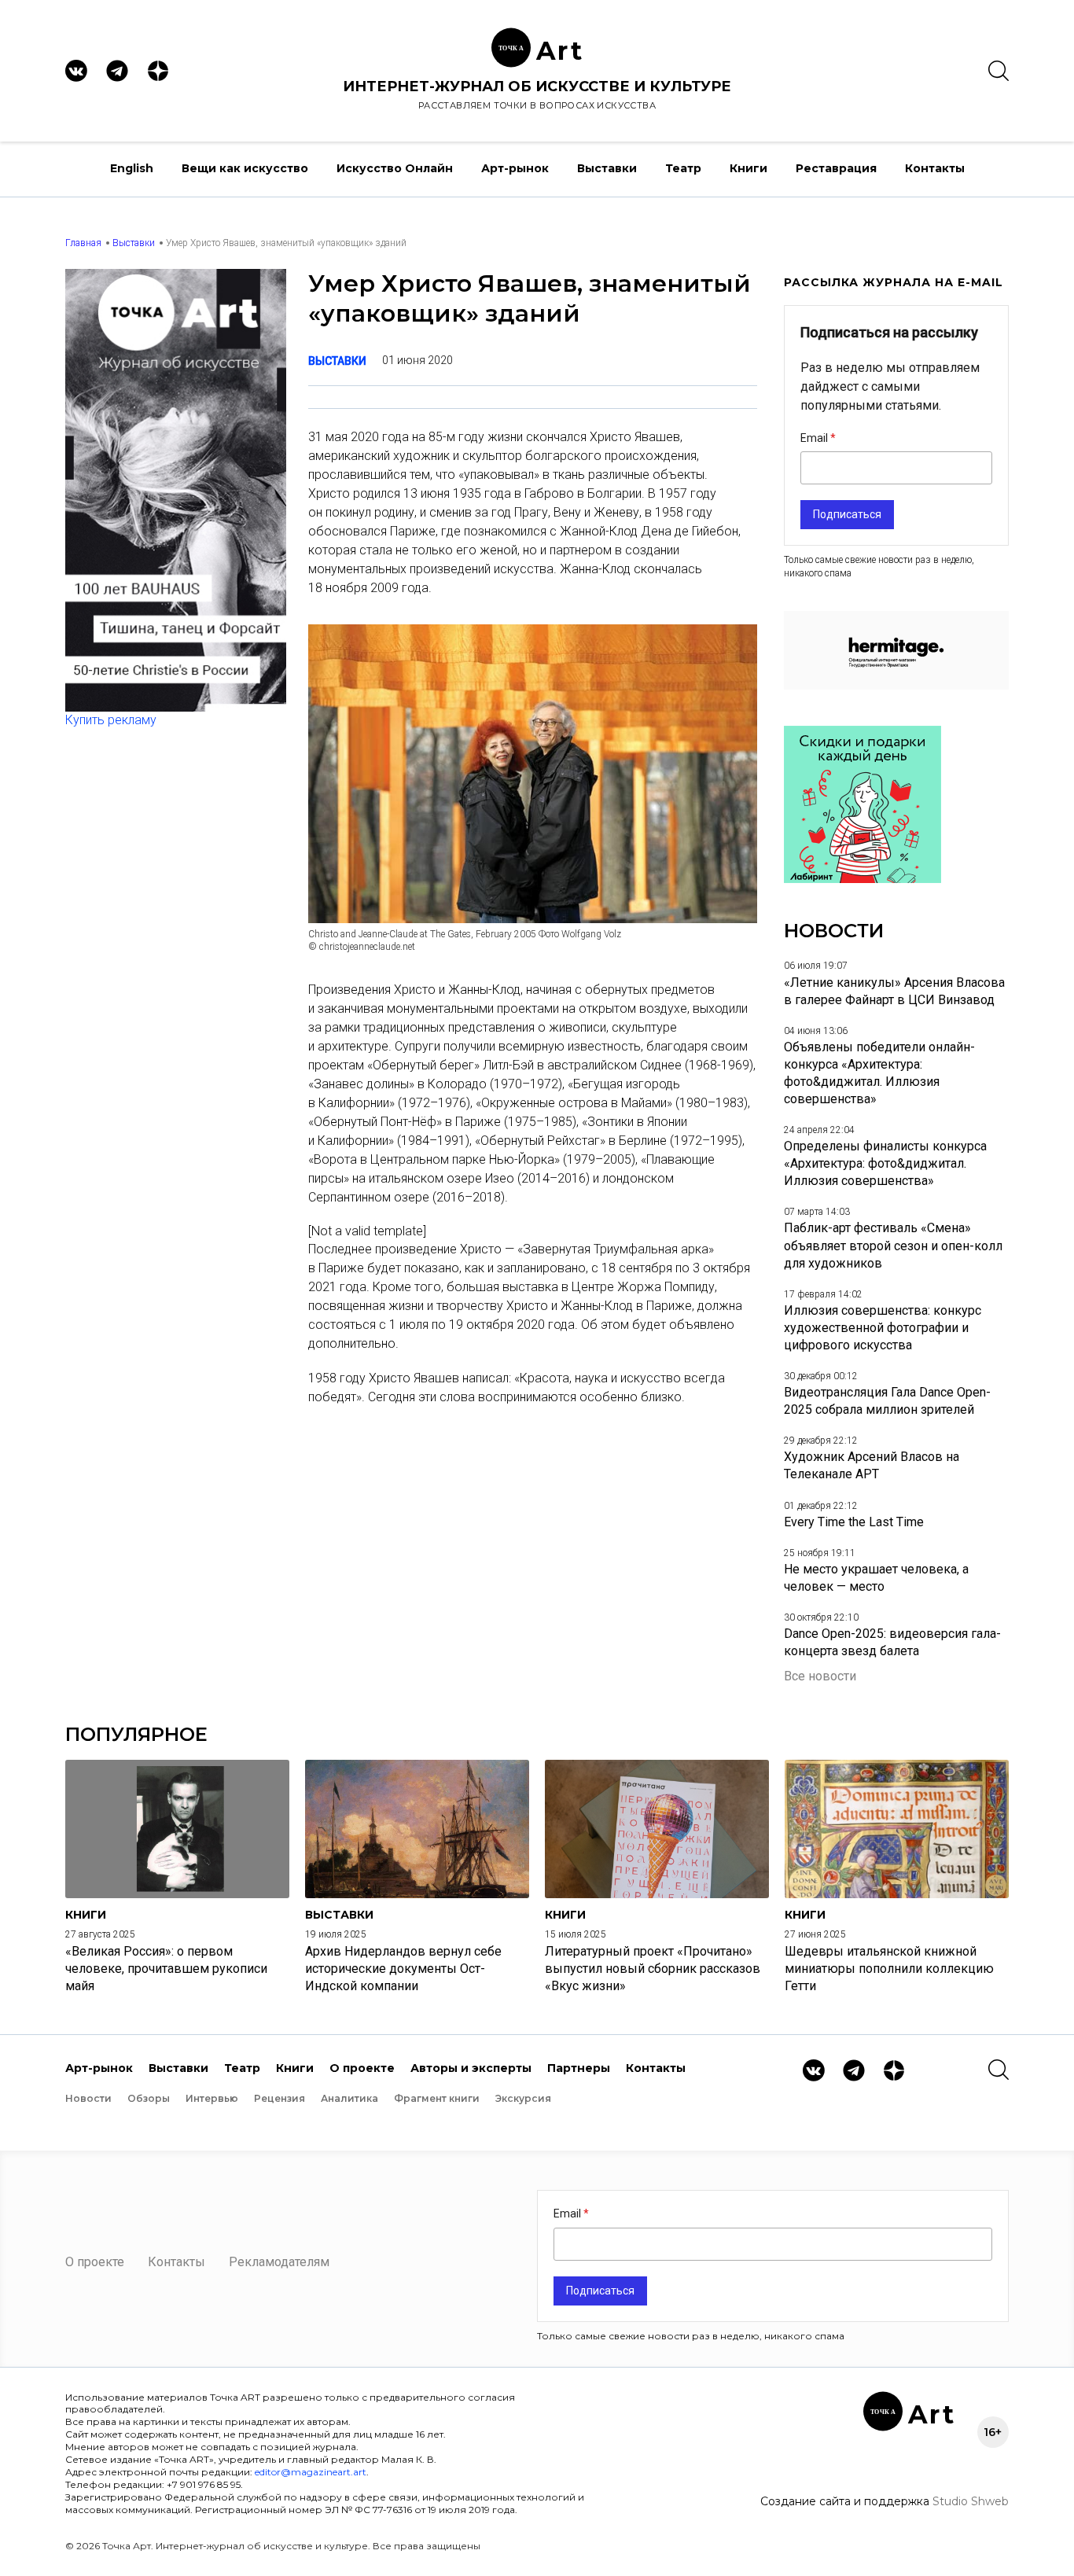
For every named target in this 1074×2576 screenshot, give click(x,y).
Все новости (820, 1676)
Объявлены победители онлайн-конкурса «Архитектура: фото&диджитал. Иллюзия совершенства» (879, 1073)
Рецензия (280, 2098)
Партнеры (579, 2068)
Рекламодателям (279, 2262)
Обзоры (149, 2098)
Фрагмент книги (437, 2098)
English (132, 168)
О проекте (362, 2068)
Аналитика (349, 2098)
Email (815, 438)
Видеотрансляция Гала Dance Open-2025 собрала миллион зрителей (887, 1401)
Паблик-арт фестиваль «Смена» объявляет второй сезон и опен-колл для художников (893, 1245)
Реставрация (836, 168)
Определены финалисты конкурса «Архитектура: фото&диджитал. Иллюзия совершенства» (885, 1163)
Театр (683, 168)
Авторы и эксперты (471, 2068)
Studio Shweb (971, 2501)
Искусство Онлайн (395, 168)
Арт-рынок (515, 168)
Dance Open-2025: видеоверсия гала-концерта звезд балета (892, 1642)
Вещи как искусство (245, 168)
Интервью (212, 2098)
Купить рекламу (111, 720)
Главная (83, 243)
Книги (748, 168)
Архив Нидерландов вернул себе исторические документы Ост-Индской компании (403, 1969)
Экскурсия (523, 2098)
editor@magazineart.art (311, 2472)
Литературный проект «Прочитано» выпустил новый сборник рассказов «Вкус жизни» (653, 1969)
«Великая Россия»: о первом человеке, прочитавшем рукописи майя (166, 1969)
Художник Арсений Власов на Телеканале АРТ (872, 1465)
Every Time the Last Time (854, 1522)
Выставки (607, 168)
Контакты (935, 168)
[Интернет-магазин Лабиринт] (863, 879)
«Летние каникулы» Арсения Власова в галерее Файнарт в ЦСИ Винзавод (894, 991)
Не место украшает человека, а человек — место (876, 1578)
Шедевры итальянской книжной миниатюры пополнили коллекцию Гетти (889, 1969)
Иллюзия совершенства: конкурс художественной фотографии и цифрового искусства (883, 1328)
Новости (88, 2098)
